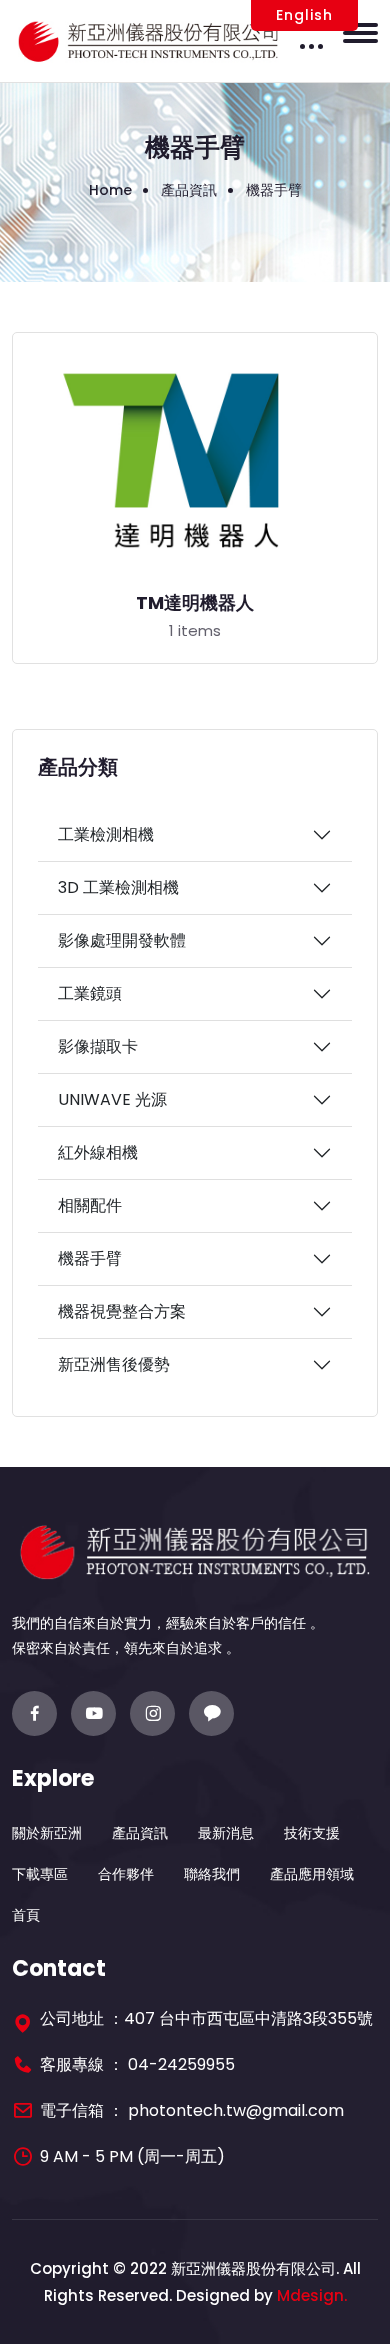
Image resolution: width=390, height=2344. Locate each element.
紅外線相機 (98, 1152)
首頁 (26, 1915)
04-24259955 (181, 2064)
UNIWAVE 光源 (112, 1099)
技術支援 (312, 1833)
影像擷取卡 (98, 1046)
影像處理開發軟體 (122, 940)
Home (110, 190)
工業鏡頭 (90, 993)
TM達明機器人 (195, 603)
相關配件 (90, 1205)
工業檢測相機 (106, 834)
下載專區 (40, 1874)
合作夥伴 (126, 1874)
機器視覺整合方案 (122, 1311)
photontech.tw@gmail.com (236, 2110)
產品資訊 (140, 1833)
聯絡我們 (212, 1874)
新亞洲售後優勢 (114, 1364)
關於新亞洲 (47, 1833)
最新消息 (226, 1833)
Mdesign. (312, 2295)
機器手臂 (90, 1258)
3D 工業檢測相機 (118, 887)
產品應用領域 (312, 1874)
